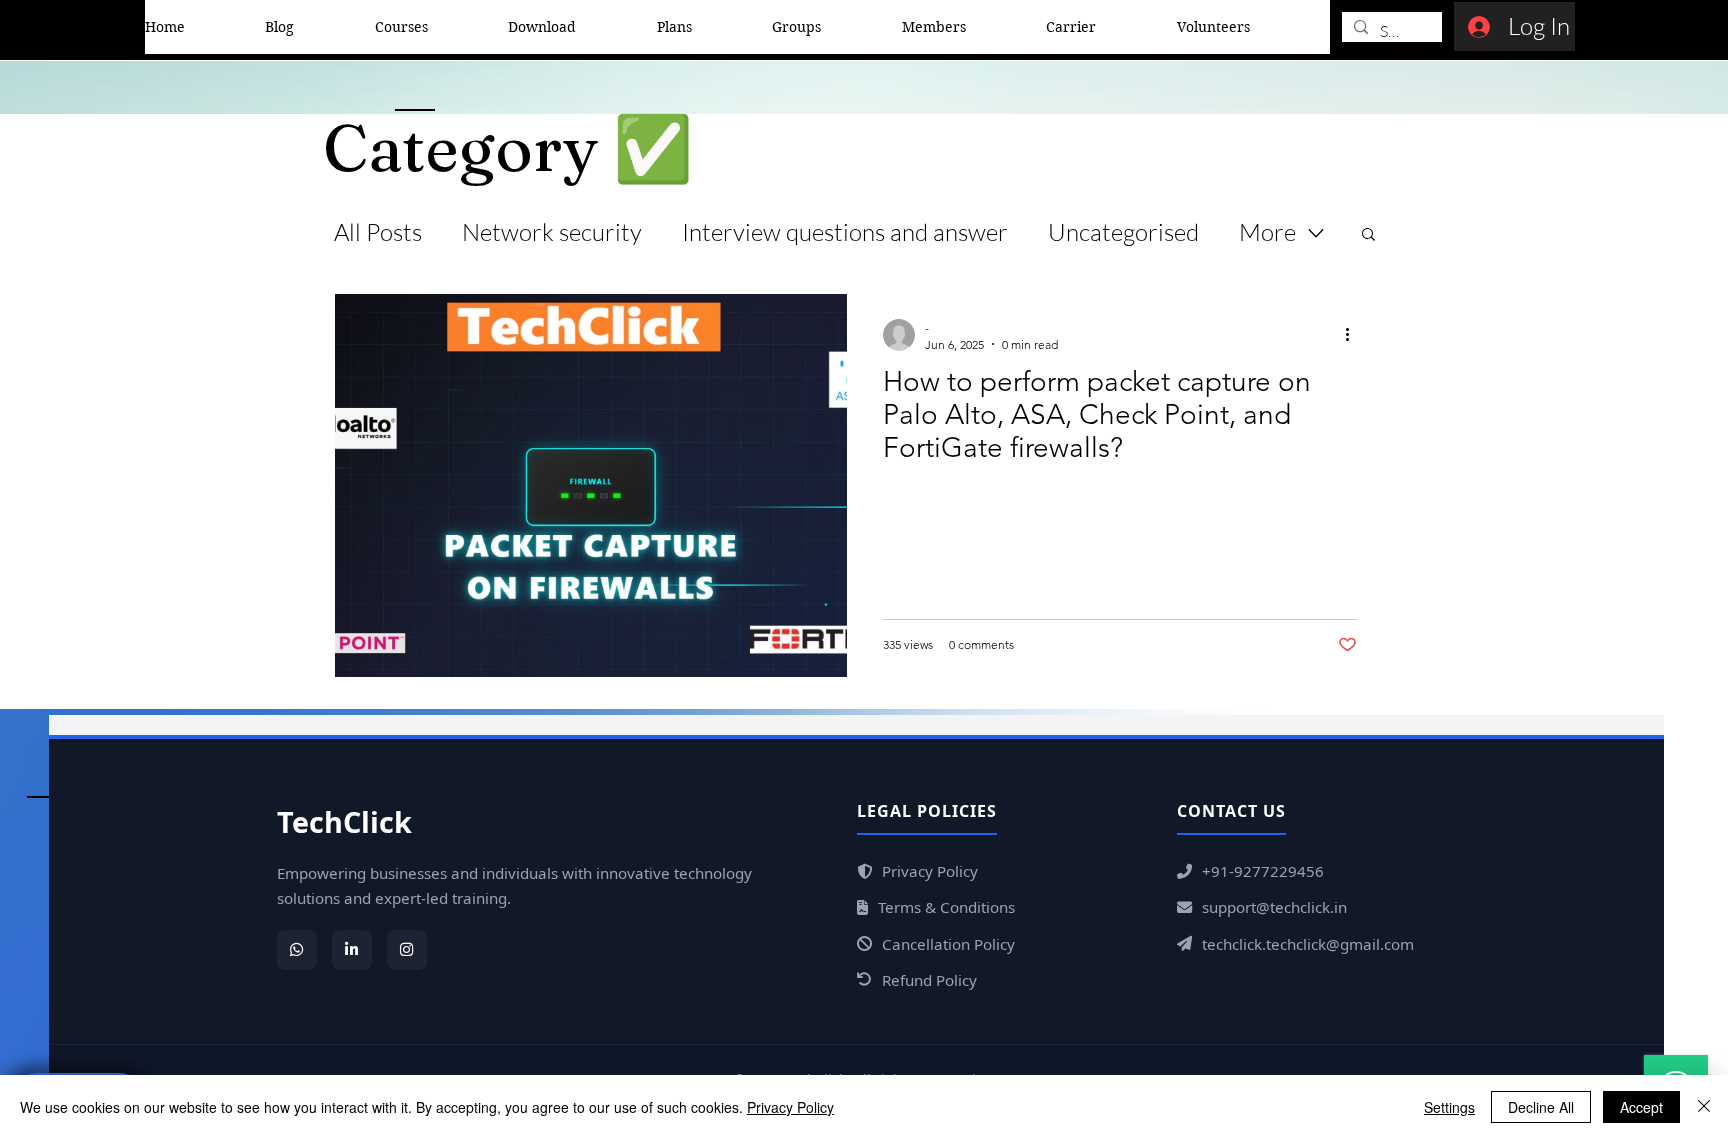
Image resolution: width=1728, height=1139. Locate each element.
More (1267, 232)
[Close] (1704, 1107)
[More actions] (1354, 335)
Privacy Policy (790, 1107)
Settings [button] (1449, 1107)
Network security (552, 232)
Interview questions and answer (845, 232)
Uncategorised (1123, 232)
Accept (1641, 1107)
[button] (1368, 235)
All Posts (378, 232)
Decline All (1541, 1107)
